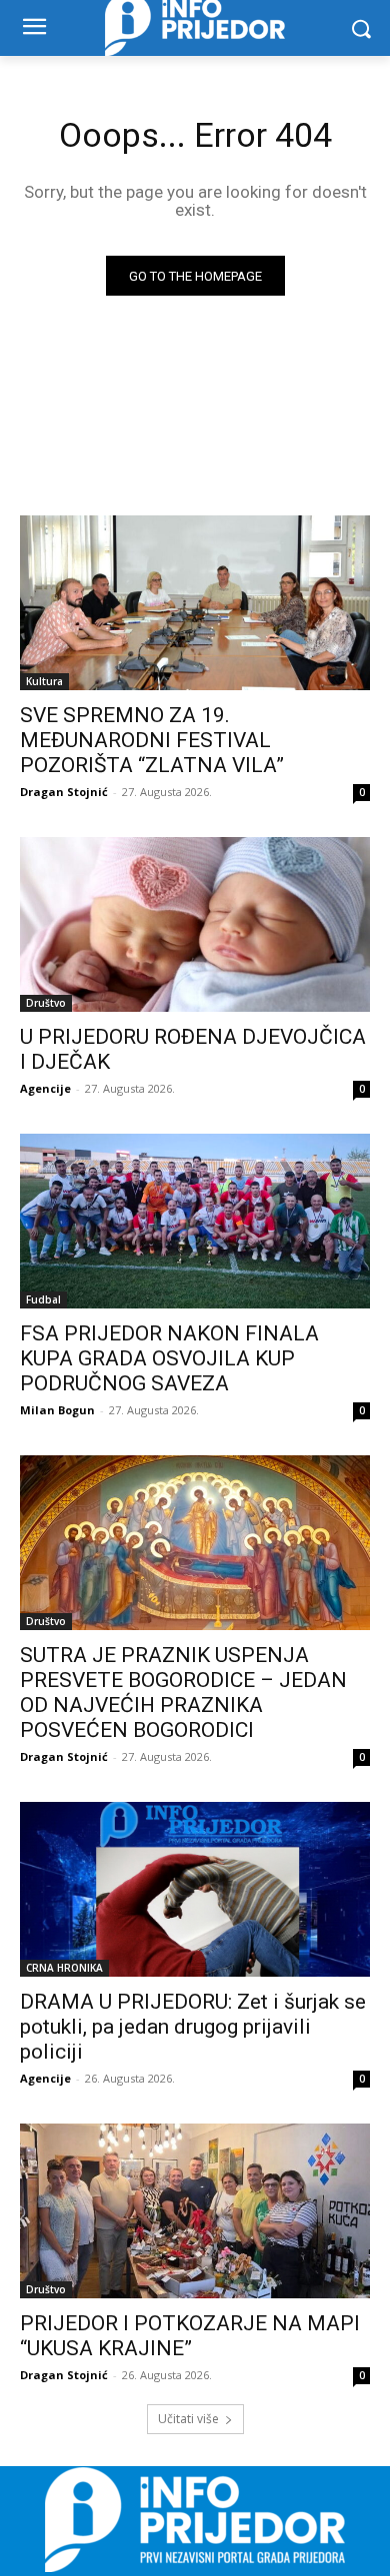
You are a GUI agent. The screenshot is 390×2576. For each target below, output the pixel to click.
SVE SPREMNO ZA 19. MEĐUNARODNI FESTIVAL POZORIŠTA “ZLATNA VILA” (152, 740)
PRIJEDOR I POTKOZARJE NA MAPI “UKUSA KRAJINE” (190, 2336)
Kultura (44, 681)
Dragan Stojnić (64, 792)
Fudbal (43, 1299)
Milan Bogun (57, 1410)
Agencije (45, 1088)
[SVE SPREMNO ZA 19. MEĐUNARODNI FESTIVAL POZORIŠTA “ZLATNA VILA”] (195, 603)
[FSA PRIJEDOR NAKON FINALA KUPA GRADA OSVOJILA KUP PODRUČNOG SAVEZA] (195, 1221)
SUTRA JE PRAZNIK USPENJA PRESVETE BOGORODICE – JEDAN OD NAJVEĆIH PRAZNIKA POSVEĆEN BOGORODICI (183, 1693)
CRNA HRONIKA (64, 1968)
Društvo (46, 1003)
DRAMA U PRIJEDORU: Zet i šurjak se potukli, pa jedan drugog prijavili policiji (193, 2027)
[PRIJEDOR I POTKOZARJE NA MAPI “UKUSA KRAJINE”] (195, 2211)
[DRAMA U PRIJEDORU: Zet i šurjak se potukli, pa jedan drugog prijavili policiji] (195, 1889)
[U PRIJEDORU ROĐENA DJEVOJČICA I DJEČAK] (195, 924)
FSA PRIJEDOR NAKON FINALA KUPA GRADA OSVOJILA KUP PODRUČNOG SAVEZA (169, 1358)
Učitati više (188, 2419)
